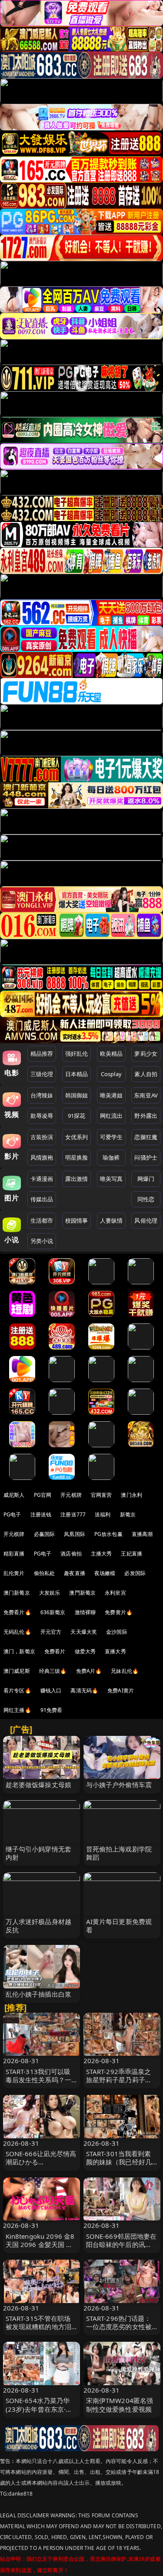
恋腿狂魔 (146, 1137)
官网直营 (101, 1495)
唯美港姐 (111, 1095)
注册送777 (73, 1514)
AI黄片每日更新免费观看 (119, 1926)
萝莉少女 (146, 1054)
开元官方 (51, 1632)
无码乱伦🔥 (17, 1632)
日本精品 (77, 1074)
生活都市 (42, 1220)
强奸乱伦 (77, 1054)
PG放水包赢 (108, 1534)
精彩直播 (14, 1554)
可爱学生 (111, 1137)
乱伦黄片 (14, 1573)
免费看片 (55, 1651)
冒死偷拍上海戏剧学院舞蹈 (119, 1853)
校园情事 (77, 1220)
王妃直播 (131, 1554)
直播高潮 (142, 1534)
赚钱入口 (51, 1690)
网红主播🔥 (17, 1710)
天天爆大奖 (84, 1632)
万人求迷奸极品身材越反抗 (39, 1926)
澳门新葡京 (17, 1593)
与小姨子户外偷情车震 (119, 1785)
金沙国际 (117, 1632)
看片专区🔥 (17, 1690)
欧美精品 (111, 1054)
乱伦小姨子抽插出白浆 (39, 1994)
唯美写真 (111, 1179)
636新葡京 (53, 1612)
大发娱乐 (50, 1593)
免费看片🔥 (17, 1612)
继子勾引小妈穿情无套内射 (39, 1853)
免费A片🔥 (89, 1671)
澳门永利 (131, 1495)
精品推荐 (42, 1054)
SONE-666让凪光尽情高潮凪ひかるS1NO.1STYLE (41, 2162)
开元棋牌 (71, 1495)
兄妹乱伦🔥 (125, 1671)
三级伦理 (42, 1074)
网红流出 (111, 1116)
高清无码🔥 (84, 1690)
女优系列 (77, 1137)
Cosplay (111, 1074)
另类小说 (42, 1241)
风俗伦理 (146, 1220)
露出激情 (77, 1179)
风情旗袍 (42, 1157)
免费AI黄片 (121, 1690)
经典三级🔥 (53, 1671)
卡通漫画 (42, 1179)
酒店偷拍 (71, 1554)
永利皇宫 (115, 1593)
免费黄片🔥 (119, 1612)
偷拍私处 (45, 1573)
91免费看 (52, 1710)
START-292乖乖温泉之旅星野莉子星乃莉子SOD (119, 2080)
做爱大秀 (85, 1651)
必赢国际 (45, 1534)
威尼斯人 (14, 1495)
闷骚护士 (146, 1157)
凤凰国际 (75, 1534)
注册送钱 (41, 1514)
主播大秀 (101, 1554)
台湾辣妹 (42, 1095)
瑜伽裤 (111, 1157)
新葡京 (128, 1514)
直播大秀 (115, 1651)
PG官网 (43, 1495)
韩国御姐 (77, 1095)
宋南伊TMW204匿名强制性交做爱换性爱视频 (120, 2405)
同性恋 (146, 1199)
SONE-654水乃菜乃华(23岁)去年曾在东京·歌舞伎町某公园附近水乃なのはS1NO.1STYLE (39, 2413)
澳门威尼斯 (17, 1671)
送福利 (103, 1514)
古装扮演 (42, 1137)
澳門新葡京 (82, 1593)
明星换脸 (77, 1157)
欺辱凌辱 (42, 1116)
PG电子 (12, 1514)
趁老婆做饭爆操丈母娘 (39, 1785)
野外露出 (146, 1116)
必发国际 (135, 1573)
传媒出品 (42, 1199)
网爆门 (146, 1179)
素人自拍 (146, 1074)
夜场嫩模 (105, 1573)
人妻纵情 (111, 1220)
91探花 (77, 1116)
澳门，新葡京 (19, 1651)
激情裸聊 (85, 1612)
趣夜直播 (75, 1573)
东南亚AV (146, 1095)
